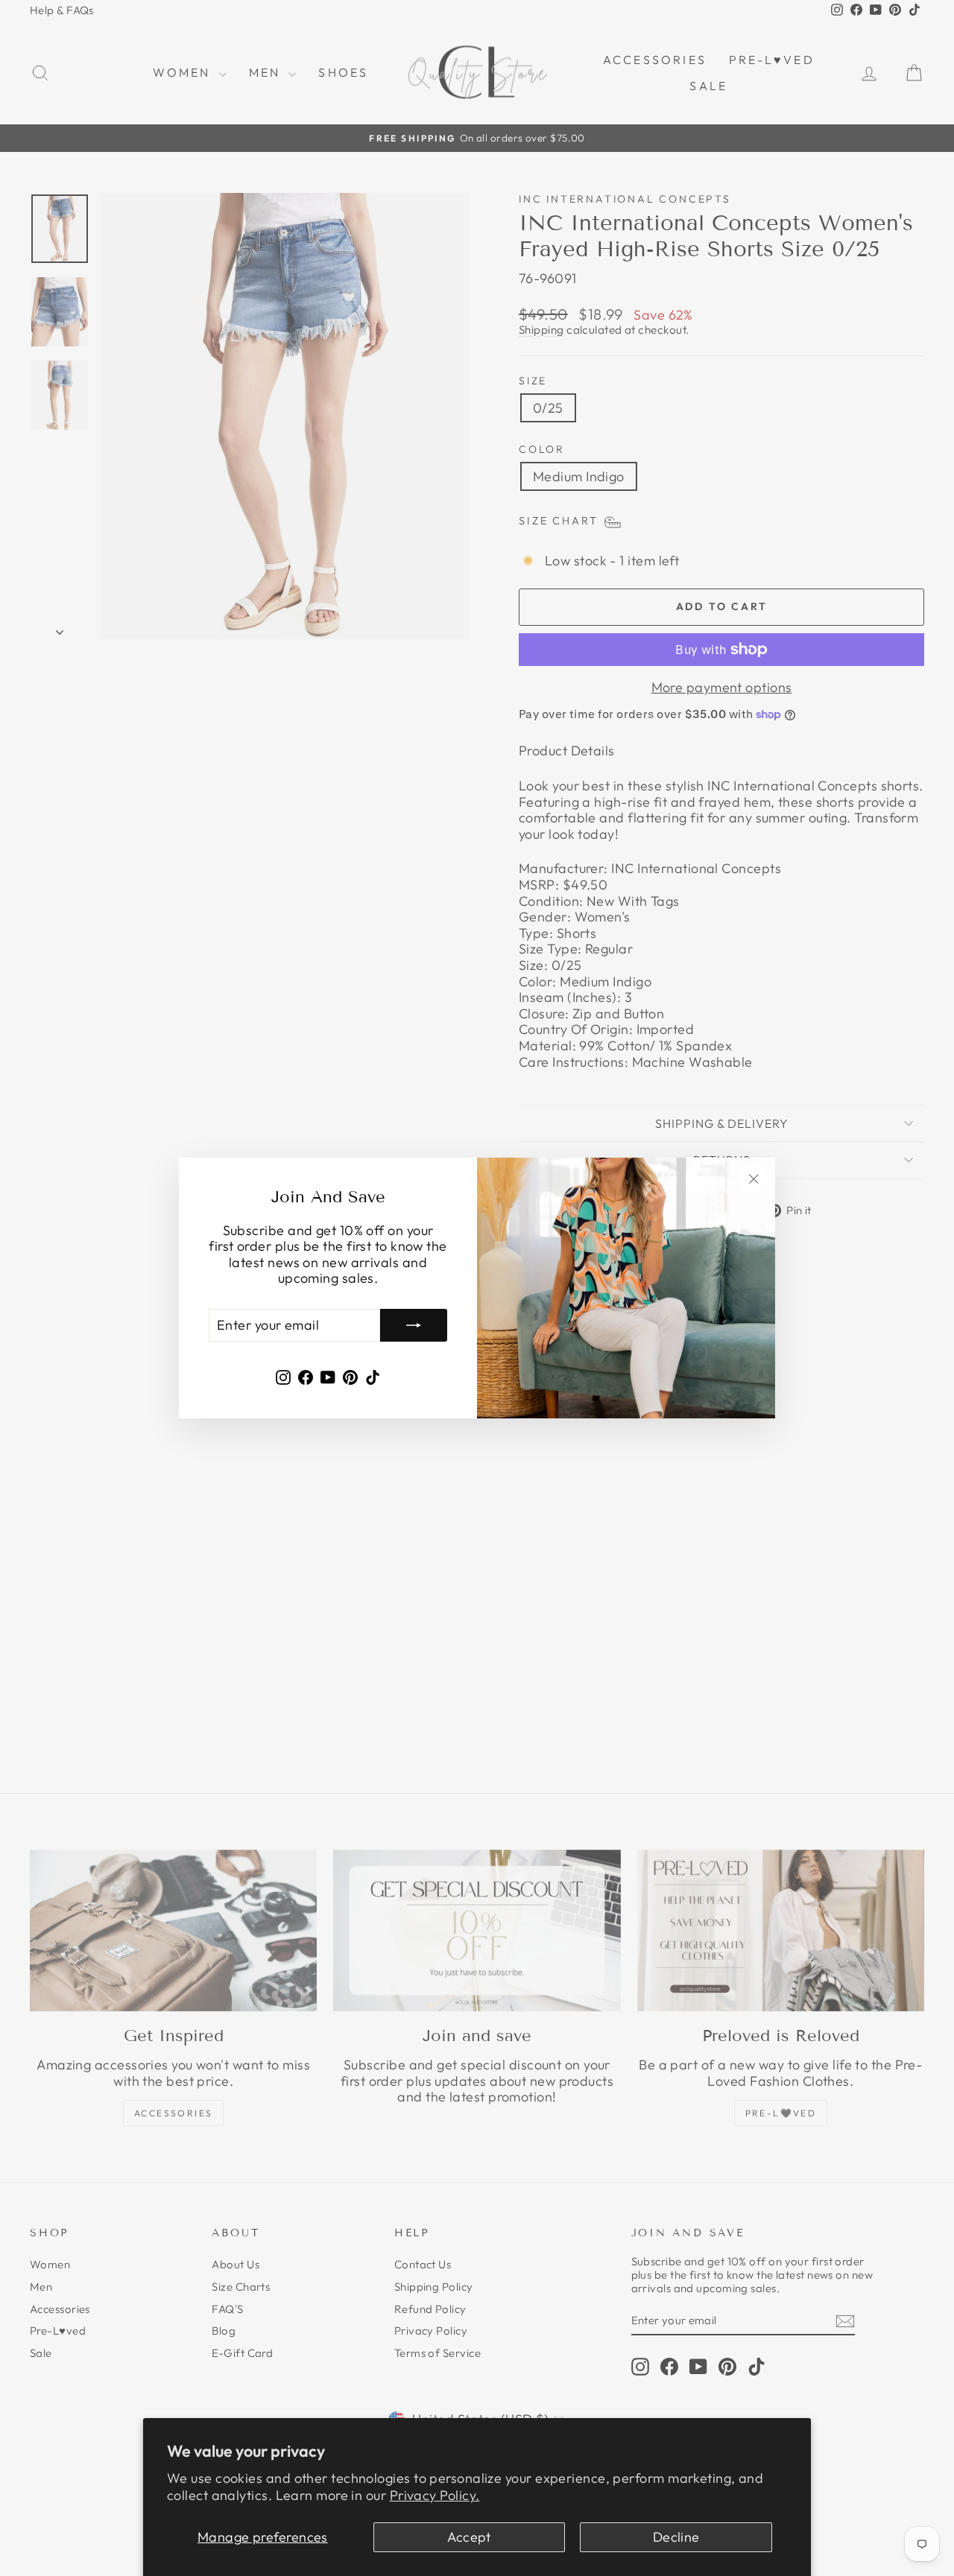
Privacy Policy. (435, 2495)
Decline (676, 2537)
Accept (469, 2537)
